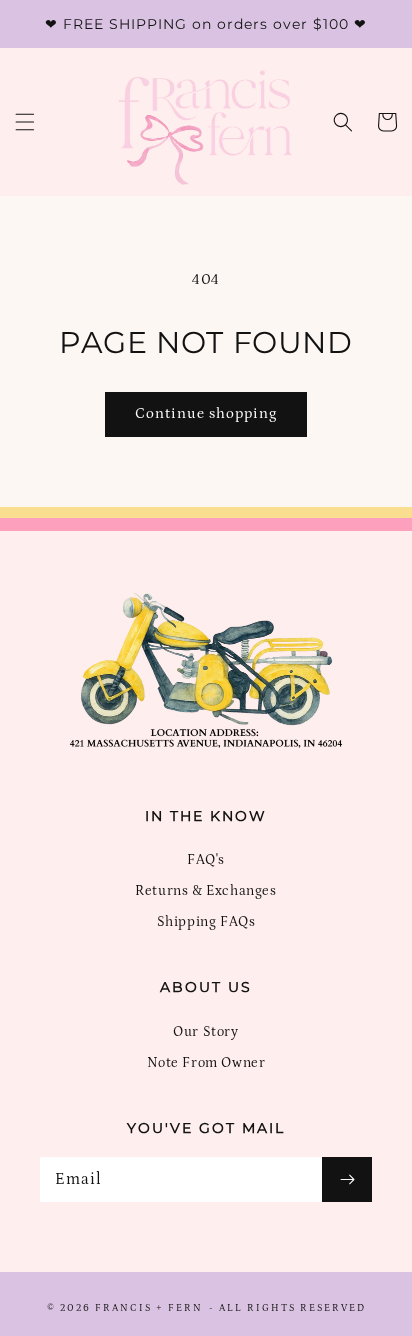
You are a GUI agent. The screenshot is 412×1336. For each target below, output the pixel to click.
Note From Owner (206, 1063)
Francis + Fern (149, 1308)
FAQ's (206, 860)
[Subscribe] (347, 1179)
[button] (25, 122)
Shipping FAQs (206, 922)
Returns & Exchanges (205, 891)
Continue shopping (206, 413)
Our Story (205, 1032)
